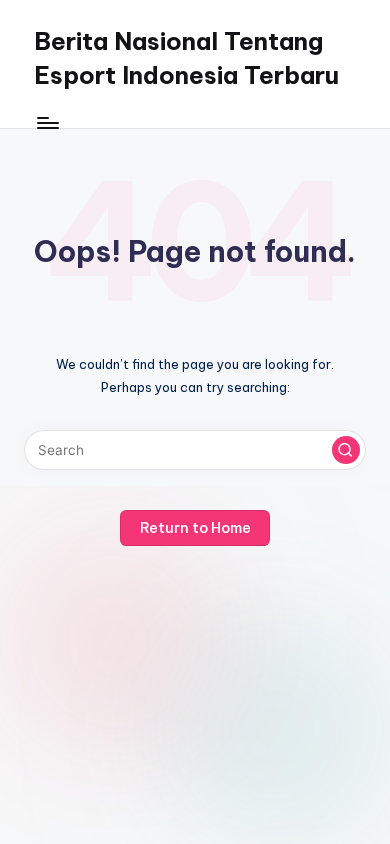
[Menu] (47, 122)
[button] (346, 450)
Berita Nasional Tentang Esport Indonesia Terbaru (186, 58)
